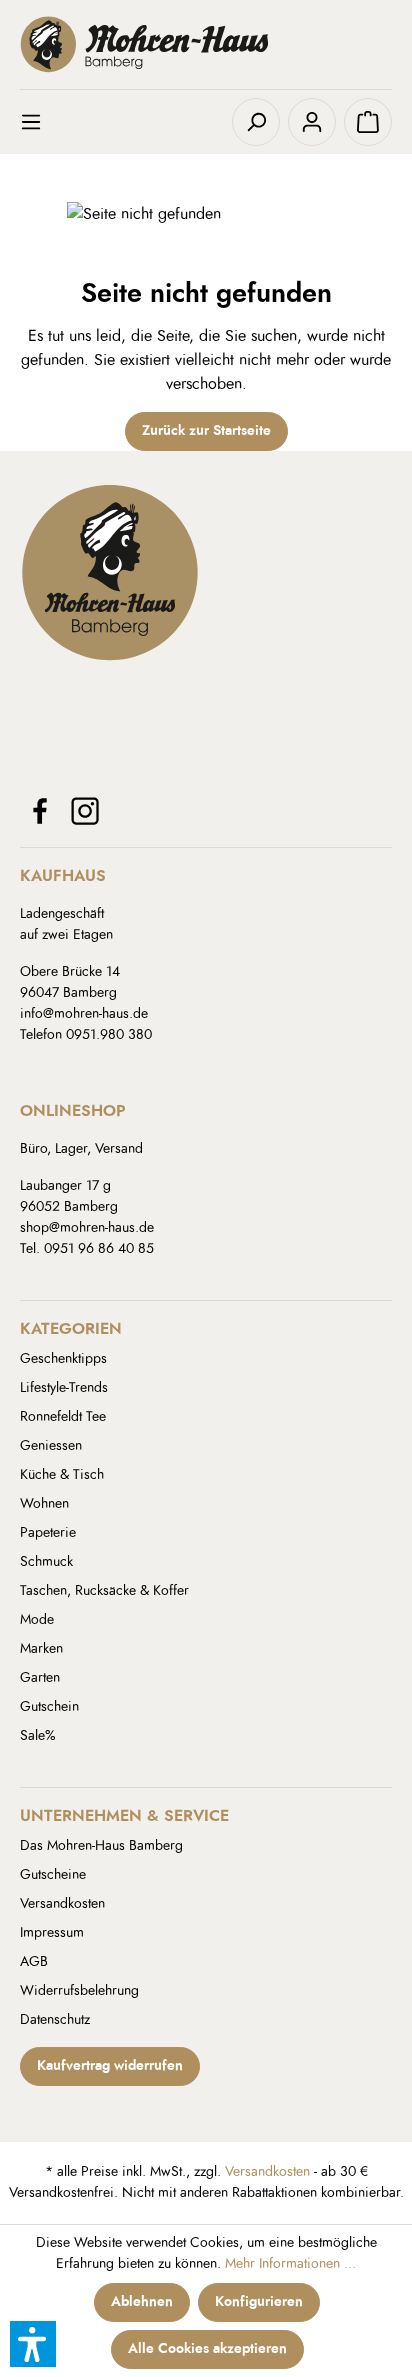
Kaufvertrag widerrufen (110, 2066)
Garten (40, 1678)
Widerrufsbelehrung (79, 1991)
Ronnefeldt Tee (63, 1417)
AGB (34, 1962)
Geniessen (51, 1446)
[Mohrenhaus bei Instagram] (85, 811)
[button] (33, 2344)
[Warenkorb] (368, 122)
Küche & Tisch (62, 1475)
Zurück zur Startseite (206, 431)
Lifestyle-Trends (64, 1388)
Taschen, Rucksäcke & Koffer (104, 1591)
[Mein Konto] (312, 122)
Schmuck (46, 1562)
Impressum (52, 1933)
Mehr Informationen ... (290, 2264)
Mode (37, 1620)
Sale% (38, 1736)
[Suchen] (256, 122)
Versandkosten (62, 1904)
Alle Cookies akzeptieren (207, 2349)
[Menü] (44, 122)
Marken (41, 1649)
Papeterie (48, 1533)
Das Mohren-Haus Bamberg (101, 1846)
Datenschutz (55, 2020)
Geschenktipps (63, 1359)
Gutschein (49, 1707)
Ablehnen (142, 2302)
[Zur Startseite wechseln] (206, 44)
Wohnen (44, 1504)
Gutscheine (53, 1875)
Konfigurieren (259, 2302)
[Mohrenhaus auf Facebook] (40, 811)
